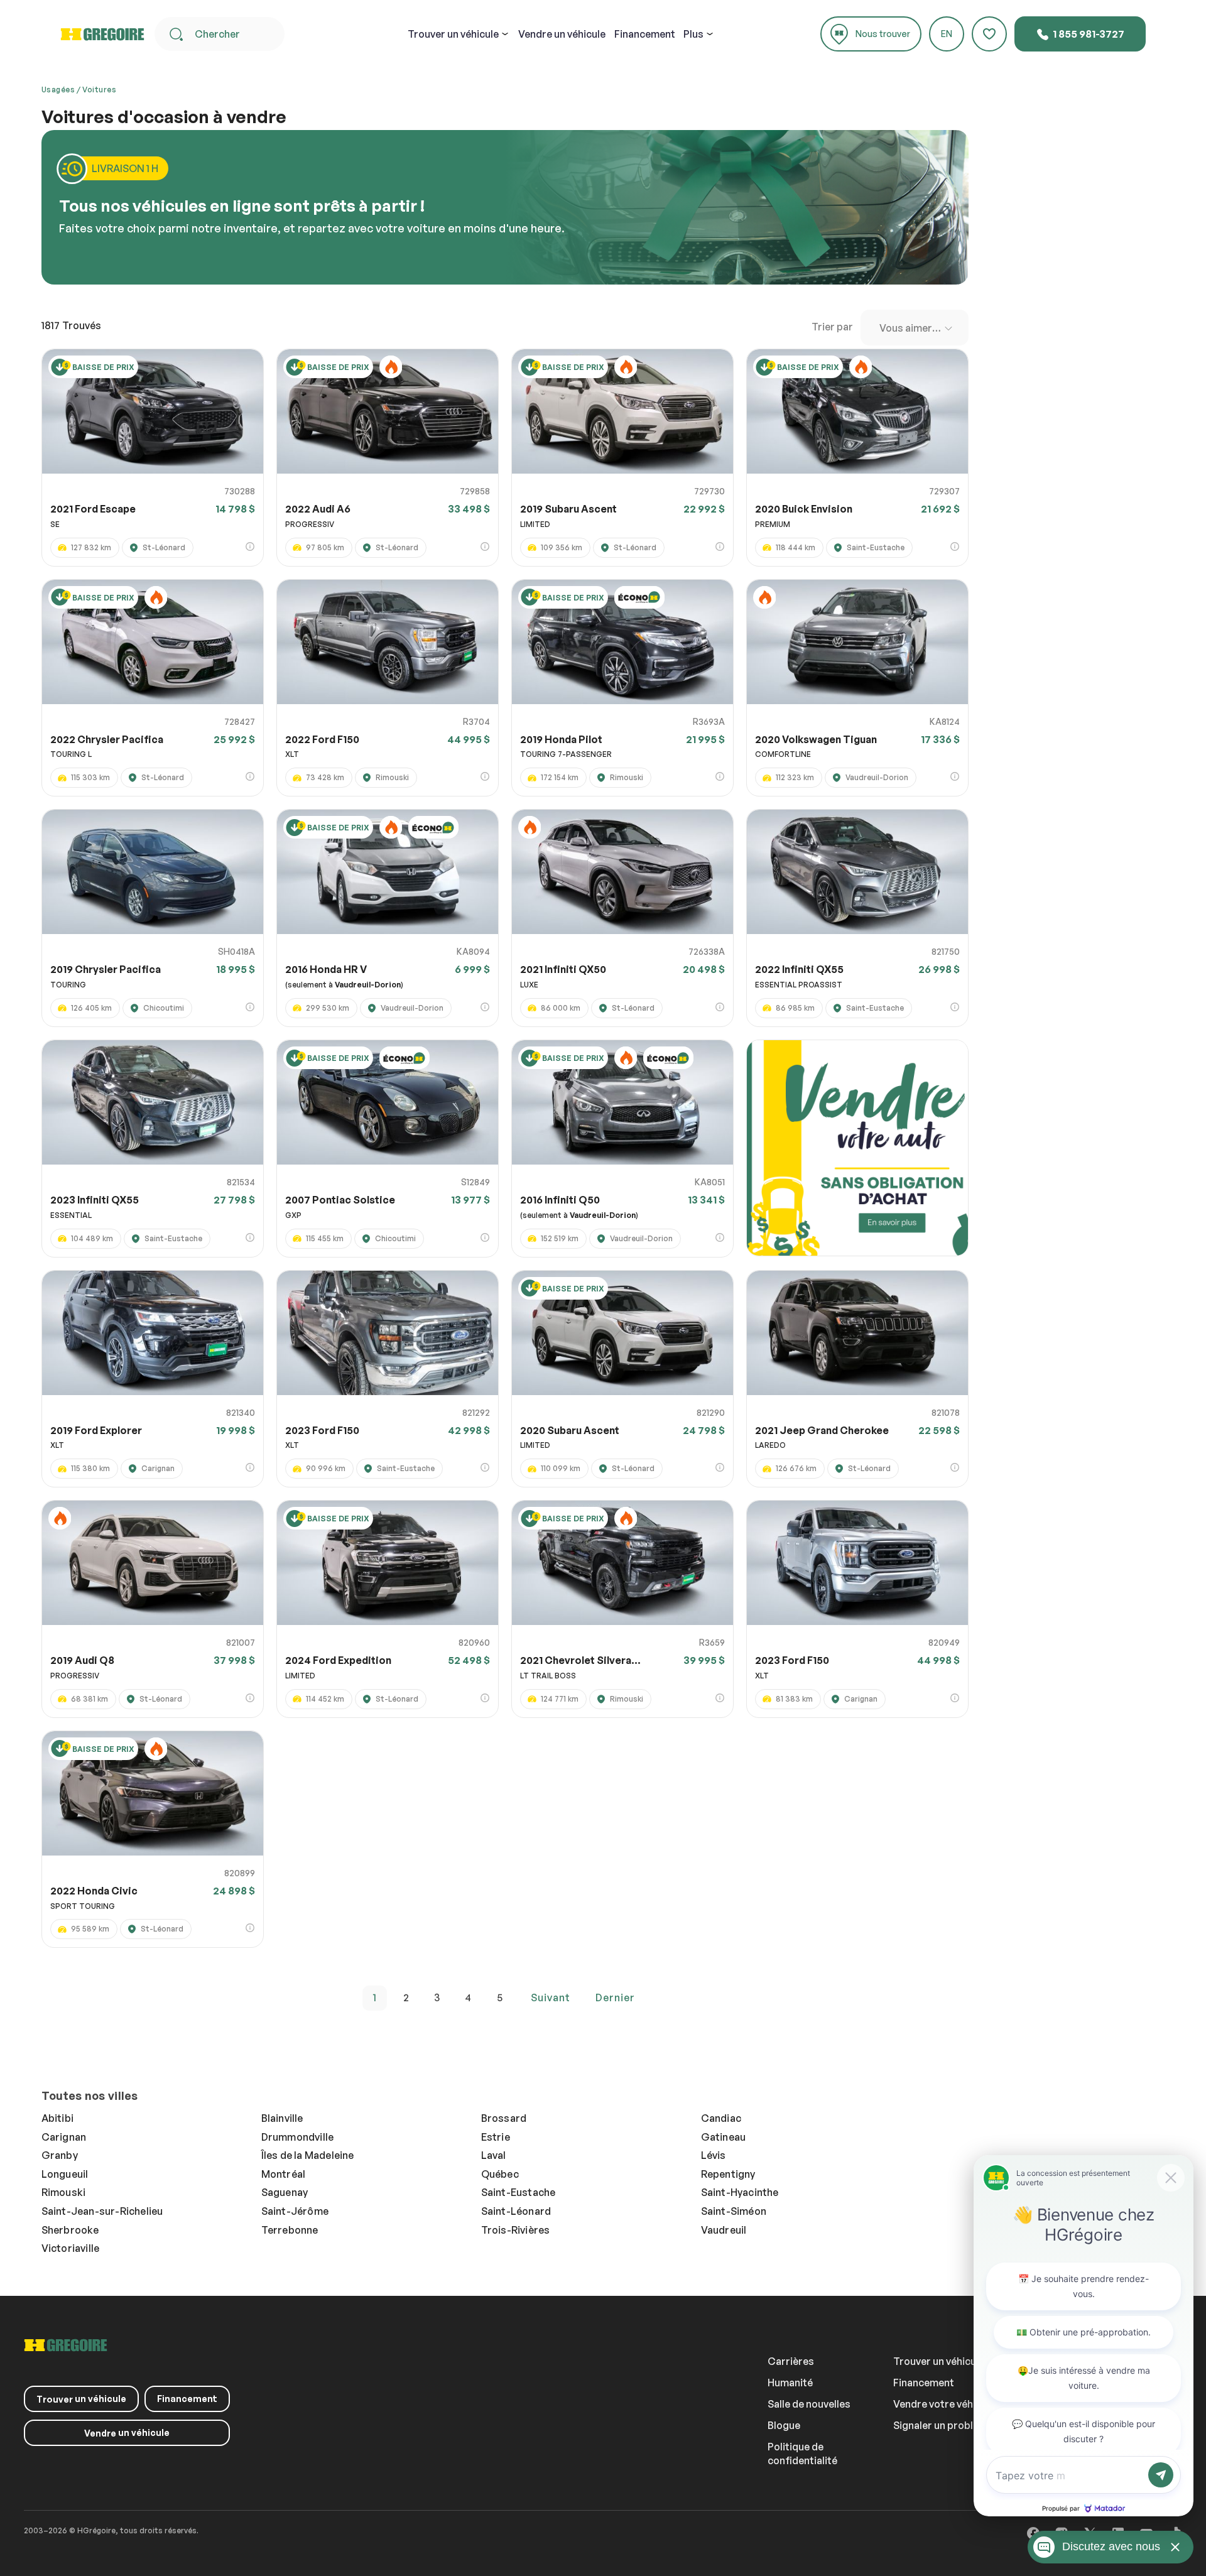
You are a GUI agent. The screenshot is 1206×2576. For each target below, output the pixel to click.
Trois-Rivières (516, 2230)
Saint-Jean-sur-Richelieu (102, 2211)
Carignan (64, 2137)
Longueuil (65, 2174)
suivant (551, 1997)
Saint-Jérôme (295, 2211)
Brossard (504, 2118)
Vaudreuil (724, 2230)
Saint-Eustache (519, 2192)
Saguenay (285, 2192)
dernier (615, 1997)
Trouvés (71, 325)
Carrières (791, 2361)
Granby (60, 2155)
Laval (494, 2155)
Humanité (790, 2383)
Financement (645, 34)
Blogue (784, 2425)
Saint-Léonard (516, 2211)
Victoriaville (71, 2248)
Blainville (282, 2118)
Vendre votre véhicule (944, 2404)
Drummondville (298, 2137)
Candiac (721, 2118)
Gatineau (724, 2137)
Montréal (284, 2174)
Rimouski (64, 2192)
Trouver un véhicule (939, 2361)
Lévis (714, 2155)
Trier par (832, 327)
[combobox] (915, 328)
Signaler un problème (943, 2425)
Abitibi (57, 2118)
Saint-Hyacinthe (740, 2192)
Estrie (496, 2137)
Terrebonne (290, 2230)
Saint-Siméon (734, 2211)
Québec (500, 2174)
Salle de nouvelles (809, 2404)
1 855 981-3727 (1088, 34)
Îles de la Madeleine (308, 2155)
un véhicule (453, 34)
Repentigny (728, 2174)
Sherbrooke (70, 2230)
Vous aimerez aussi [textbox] (917, 328)
